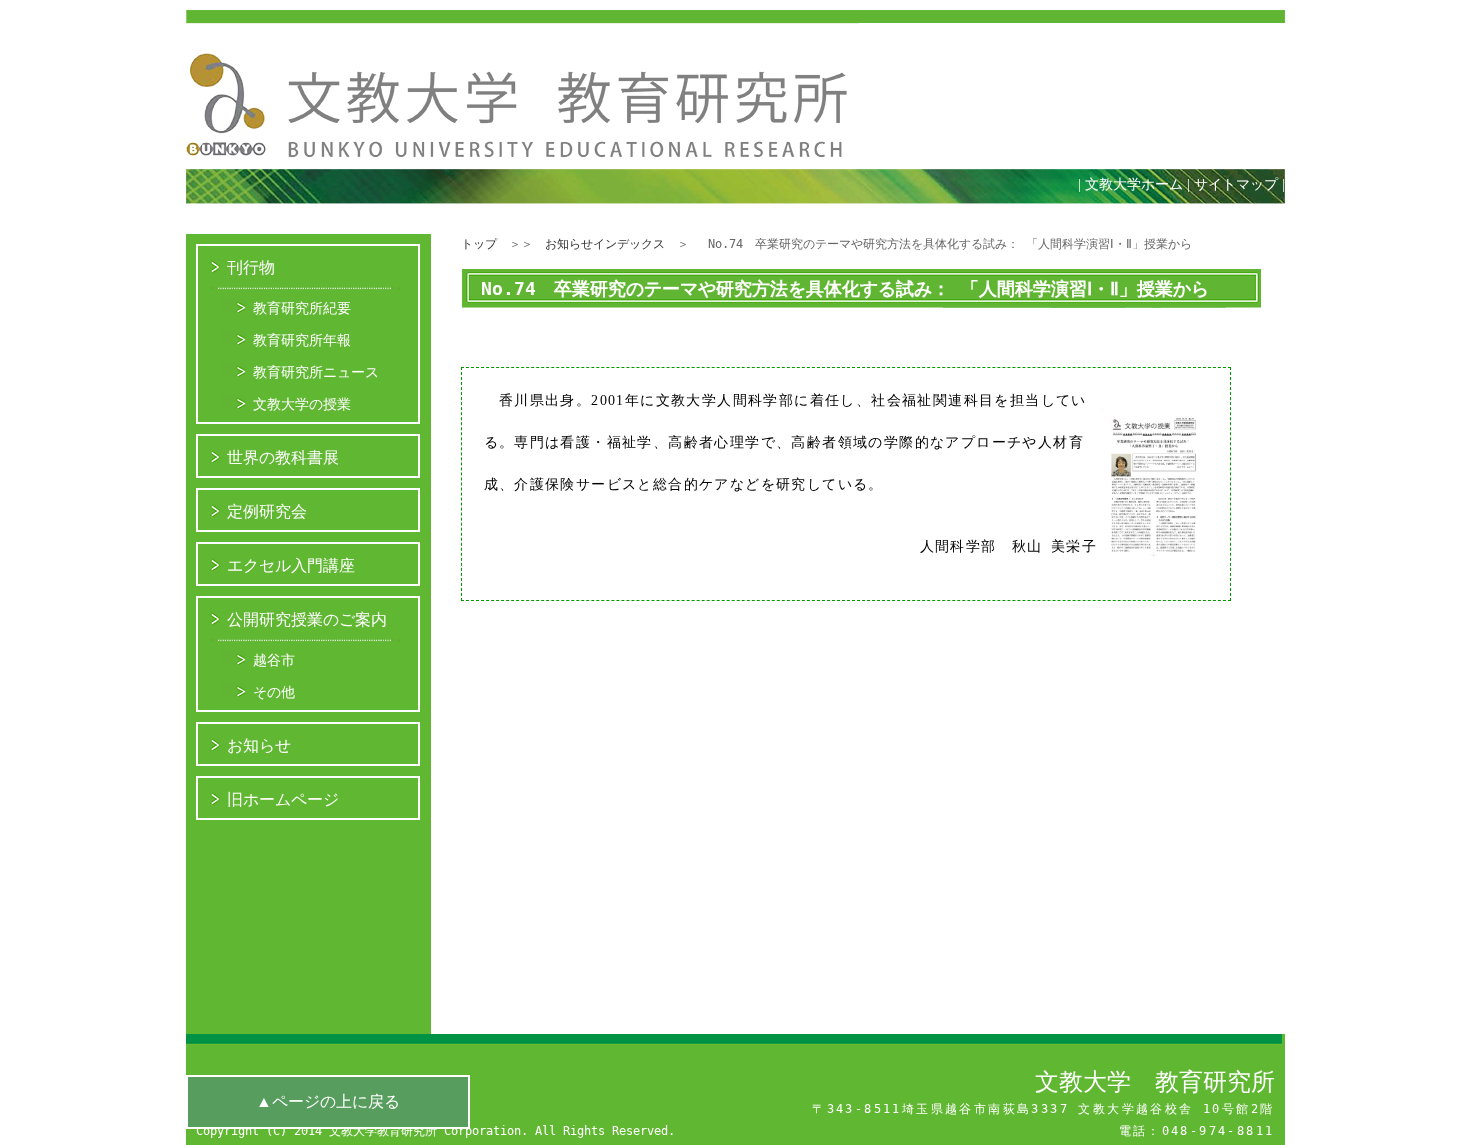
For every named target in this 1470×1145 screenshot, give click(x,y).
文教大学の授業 (302, 404)
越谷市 (274, 660)
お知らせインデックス (605, 244)
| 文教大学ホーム (1130, 184)
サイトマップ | (1244, 184)
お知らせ (259, 745)
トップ (479, 244)
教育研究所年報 (302, 340)
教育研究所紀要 (302, 308)
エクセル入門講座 (291, 565)
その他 (274, 692)
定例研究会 (267, 511)
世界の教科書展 (283, 457)
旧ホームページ (283, 799)
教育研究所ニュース (316, 372)
